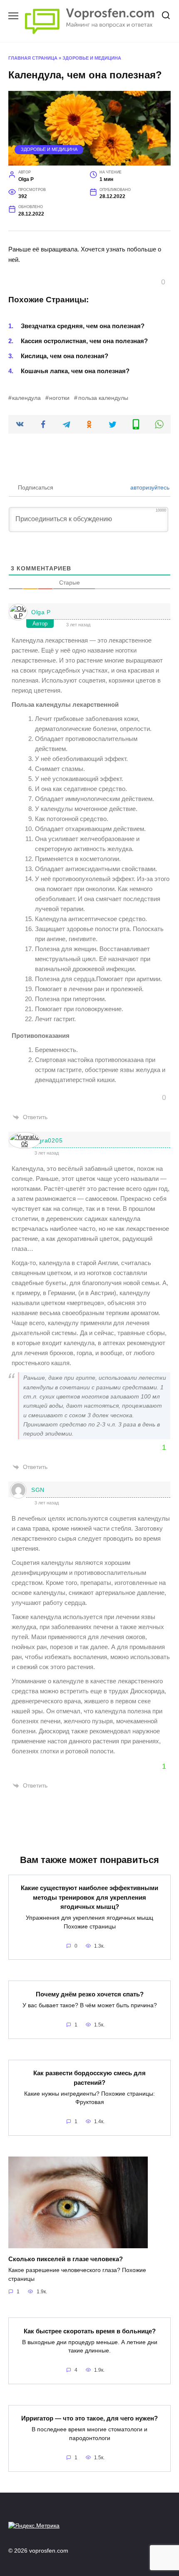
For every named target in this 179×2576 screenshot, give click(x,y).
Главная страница (33, 58)
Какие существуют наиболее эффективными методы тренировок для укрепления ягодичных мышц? (89, 1897)
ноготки (59, 398)
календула (26, 398)
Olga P (41, 612)
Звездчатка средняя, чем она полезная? (83, 326)
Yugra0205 (47, 1140)
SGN (38, 1490)
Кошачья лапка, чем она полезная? (75, 371)
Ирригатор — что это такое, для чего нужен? (89, 2418)
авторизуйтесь (149, 487)
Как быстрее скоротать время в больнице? (90, 2331)
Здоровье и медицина (92, 58)
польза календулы (103, 398)
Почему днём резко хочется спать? (90, 1994)
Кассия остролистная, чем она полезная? (84, 341)
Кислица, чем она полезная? (65, 356)
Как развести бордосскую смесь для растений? (89, 2078)
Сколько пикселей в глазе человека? (66, 2259)
